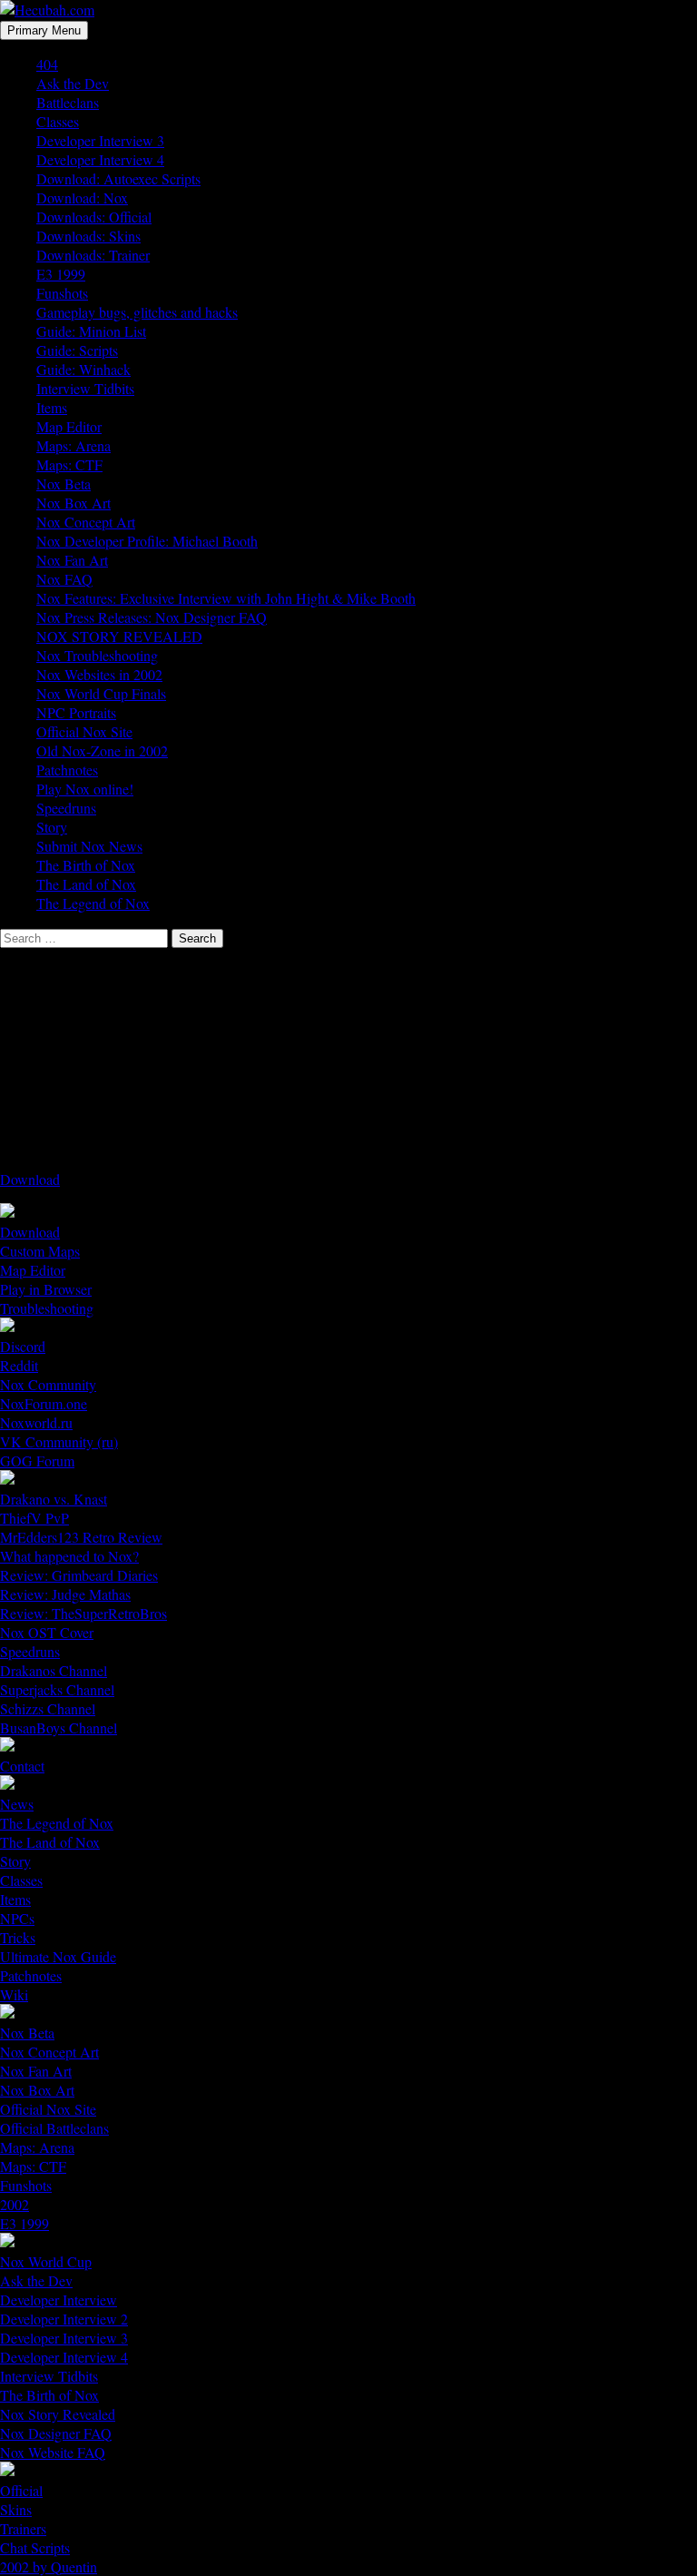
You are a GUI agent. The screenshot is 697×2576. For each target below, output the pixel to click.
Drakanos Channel (54, 1670)
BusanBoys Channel (59, 1727)
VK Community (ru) (59, 1441)
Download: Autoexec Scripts (118, 178)
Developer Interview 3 (100, 140)
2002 (15, 2204)
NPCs (17, 1918)
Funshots (62, 293)
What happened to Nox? (69, 1556)
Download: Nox (82, 197)
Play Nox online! (85, 789)
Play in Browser (46, 1289)
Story (52, 827)
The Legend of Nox (93, 903)
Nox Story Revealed (58, 2414)
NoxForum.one (44, 1403)
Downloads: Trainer (93, 255)
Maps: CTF (69, 464)
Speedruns (66, 808)
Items (52, 407)
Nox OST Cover (47, 1632)
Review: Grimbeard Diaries (79, 1575)
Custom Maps (40, 1251)
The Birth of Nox (86, 865)
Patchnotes (67, 770)
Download (30, 1179)
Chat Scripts (35, 2547)
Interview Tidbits (85, 388)
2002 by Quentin (49, 2566)
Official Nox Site (84, 731)
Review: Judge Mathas (65, 1594)
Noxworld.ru (36, 1422)
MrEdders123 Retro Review (81, 1537)
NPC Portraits (76, 712)
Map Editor (69, 426)
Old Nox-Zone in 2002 (102, 750)
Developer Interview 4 (100, 159)
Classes (58, 121)
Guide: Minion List (91, 331)
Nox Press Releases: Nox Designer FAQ (152, 617)
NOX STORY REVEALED (119, 636)
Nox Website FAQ (53, 2452)
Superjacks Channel (57, 1689)
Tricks (18, 1937)
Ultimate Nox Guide (58, 1956)
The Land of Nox (86, 884)
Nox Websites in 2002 (99, 674)
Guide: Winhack (83, 369)
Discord (23, 1346)
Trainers (23, 2528)
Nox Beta (64, 484)
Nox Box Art (74, 503)
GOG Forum (37, 1461)
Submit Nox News (89, 846)
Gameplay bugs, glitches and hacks (137, 312)
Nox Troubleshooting (97, 655)
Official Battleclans (54, 2128)
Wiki (14, 1994)
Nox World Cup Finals (101, 693)
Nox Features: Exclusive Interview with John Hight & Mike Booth (226, 598)
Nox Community (48, 1384)
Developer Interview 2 (64, 2319)
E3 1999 (61, 274)
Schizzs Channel (48, 1708)
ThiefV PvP (34, 1518)
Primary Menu (44, 30)
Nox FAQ (64, 579)
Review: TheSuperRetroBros (83, 1613)
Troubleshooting (47, 1308)
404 (47, 64)
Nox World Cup (46, 2261)
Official (21, 2490)
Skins (16, 2509)
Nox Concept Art (86, 522)
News (17, 1804)
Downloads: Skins (88, 236)
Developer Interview (59, 2300)
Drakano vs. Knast (54, 1499)
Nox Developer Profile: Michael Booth (147, 541)
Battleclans (68, 102)
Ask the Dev (73, 83)
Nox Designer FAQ (56, 2433)
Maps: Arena (74, 445)
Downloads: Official (94, 217)
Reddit (19, 1365)
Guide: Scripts (77, 350)
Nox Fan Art (72, 560)
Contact (22, 1766)
